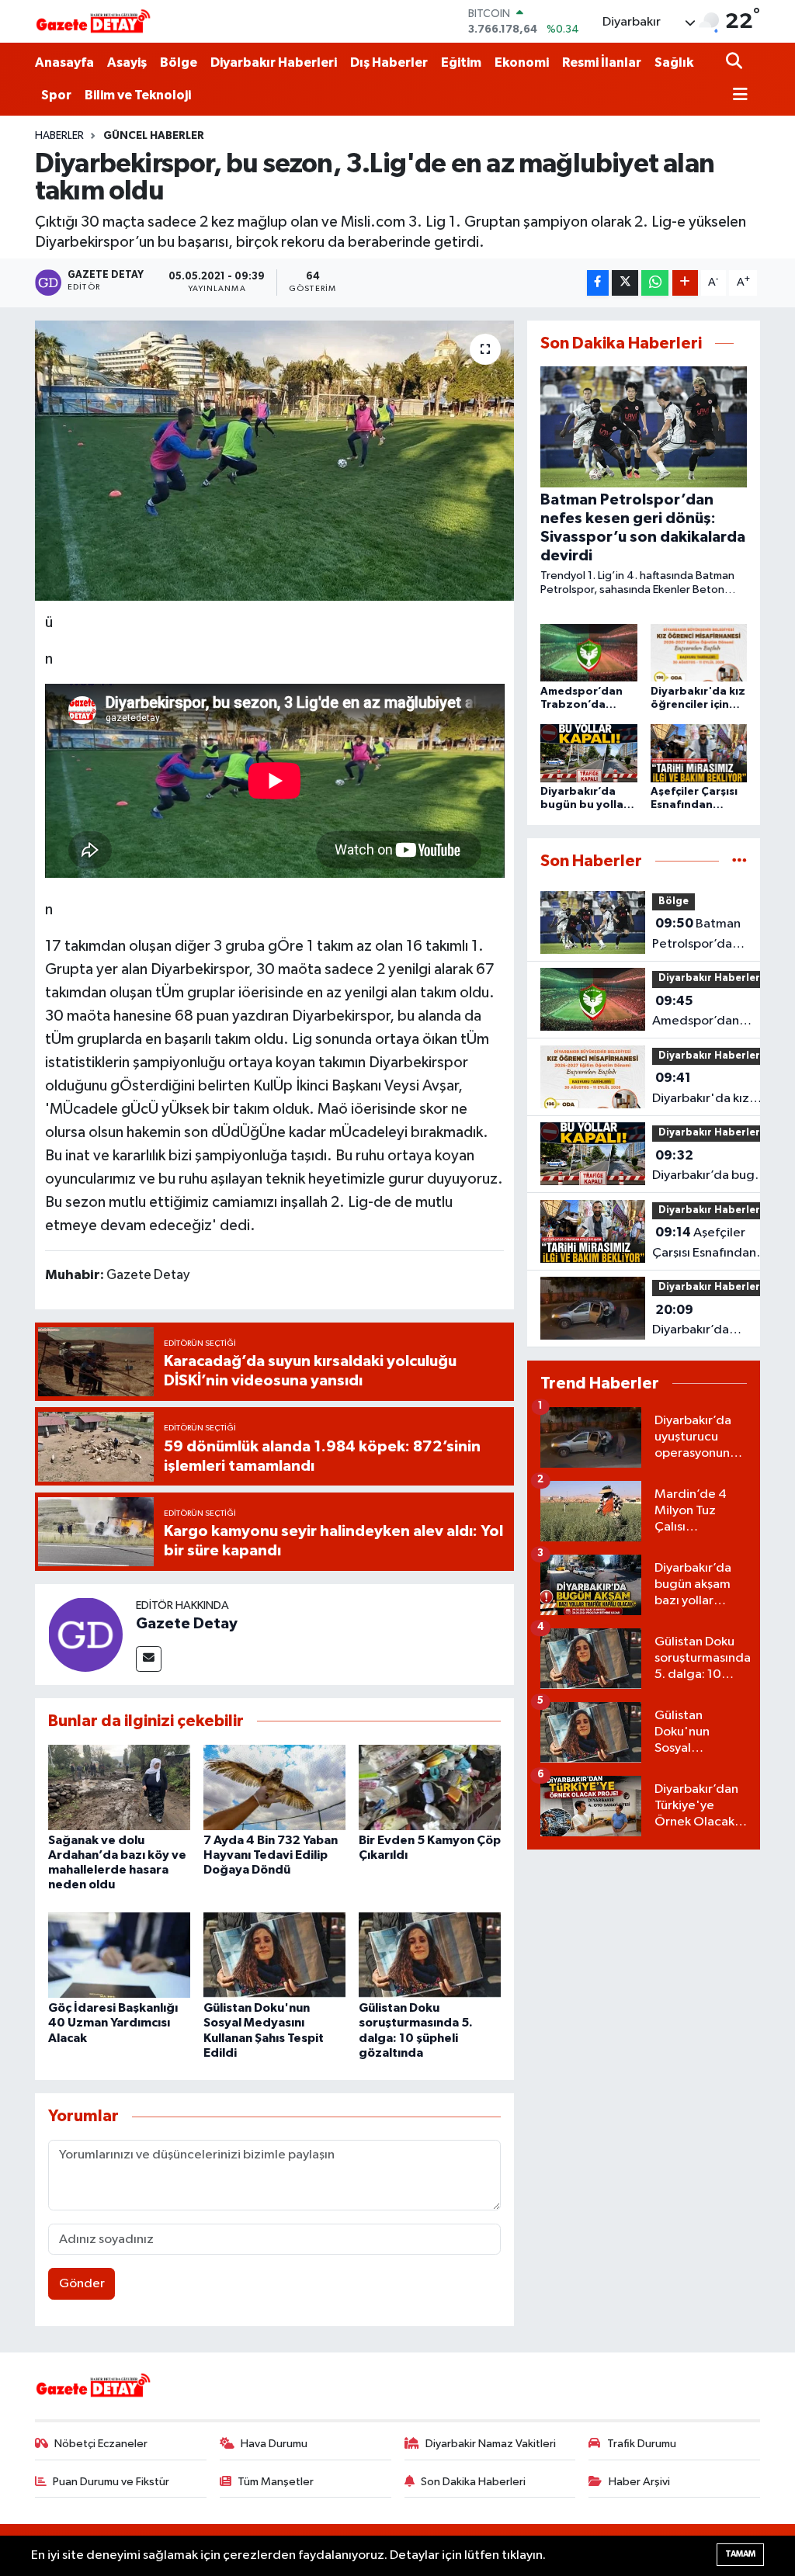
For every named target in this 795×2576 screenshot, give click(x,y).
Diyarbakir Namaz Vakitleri (491, 2444)
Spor (56, 95)
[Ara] (736, 62)
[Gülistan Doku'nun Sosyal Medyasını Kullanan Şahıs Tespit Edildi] (274, 1955)
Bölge (179, 62)
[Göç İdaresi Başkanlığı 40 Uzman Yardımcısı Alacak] (119, 1955)
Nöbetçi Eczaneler (101, 2444)
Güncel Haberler (154, 136)
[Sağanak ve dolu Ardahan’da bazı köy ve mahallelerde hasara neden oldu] (119, 1787)
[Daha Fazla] (685, 283)
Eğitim (461, 62)
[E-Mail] (149, 1659)
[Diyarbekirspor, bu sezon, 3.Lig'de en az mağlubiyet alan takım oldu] (274, 461)
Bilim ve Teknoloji (138, 95)
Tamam (740, 2554)
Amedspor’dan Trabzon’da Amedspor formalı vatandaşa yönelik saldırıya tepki (705, 1013)
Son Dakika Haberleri (473, 2482)
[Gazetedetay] (93, 22)
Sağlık (674, 62)
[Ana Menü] (737, 96)
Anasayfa (64, 62)
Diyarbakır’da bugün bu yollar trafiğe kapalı (710, 1167)
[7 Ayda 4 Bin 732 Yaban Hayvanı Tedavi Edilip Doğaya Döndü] (274, 1787)
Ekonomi (522, 62)
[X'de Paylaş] (625, 283)
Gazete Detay (187, 1624)
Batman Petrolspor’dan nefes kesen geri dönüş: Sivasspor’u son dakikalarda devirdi (696, 935)
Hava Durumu (274, 2444)
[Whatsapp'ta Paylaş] (655, 283)
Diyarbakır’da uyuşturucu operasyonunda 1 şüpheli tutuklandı (704, 1322)
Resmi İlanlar (602, 62)
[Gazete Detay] (85, 1634)
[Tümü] (739, 861)
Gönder (82, 2284)
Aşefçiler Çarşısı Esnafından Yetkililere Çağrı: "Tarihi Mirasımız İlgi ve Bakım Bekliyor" (710, 1244)
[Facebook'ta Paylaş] (598, 283)
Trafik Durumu (642, 2444)
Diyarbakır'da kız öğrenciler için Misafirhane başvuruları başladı (706, 1090)
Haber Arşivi (639, 2482)
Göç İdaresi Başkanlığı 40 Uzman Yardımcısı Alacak (113, 2023)
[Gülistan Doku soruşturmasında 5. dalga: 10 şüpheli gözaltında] (430, 1955)
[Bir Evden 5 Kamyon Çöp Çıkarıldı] (430, 1787)
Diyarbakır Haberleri (274, 62)
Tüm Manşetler (276, 2482)
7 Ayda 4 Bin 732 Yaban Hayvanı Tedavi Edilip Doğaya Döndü (271, 1855)
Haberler (59, 136)
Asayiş (127, 62)
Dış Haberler (389, 62)
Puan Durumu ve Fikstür (111, 2482)
